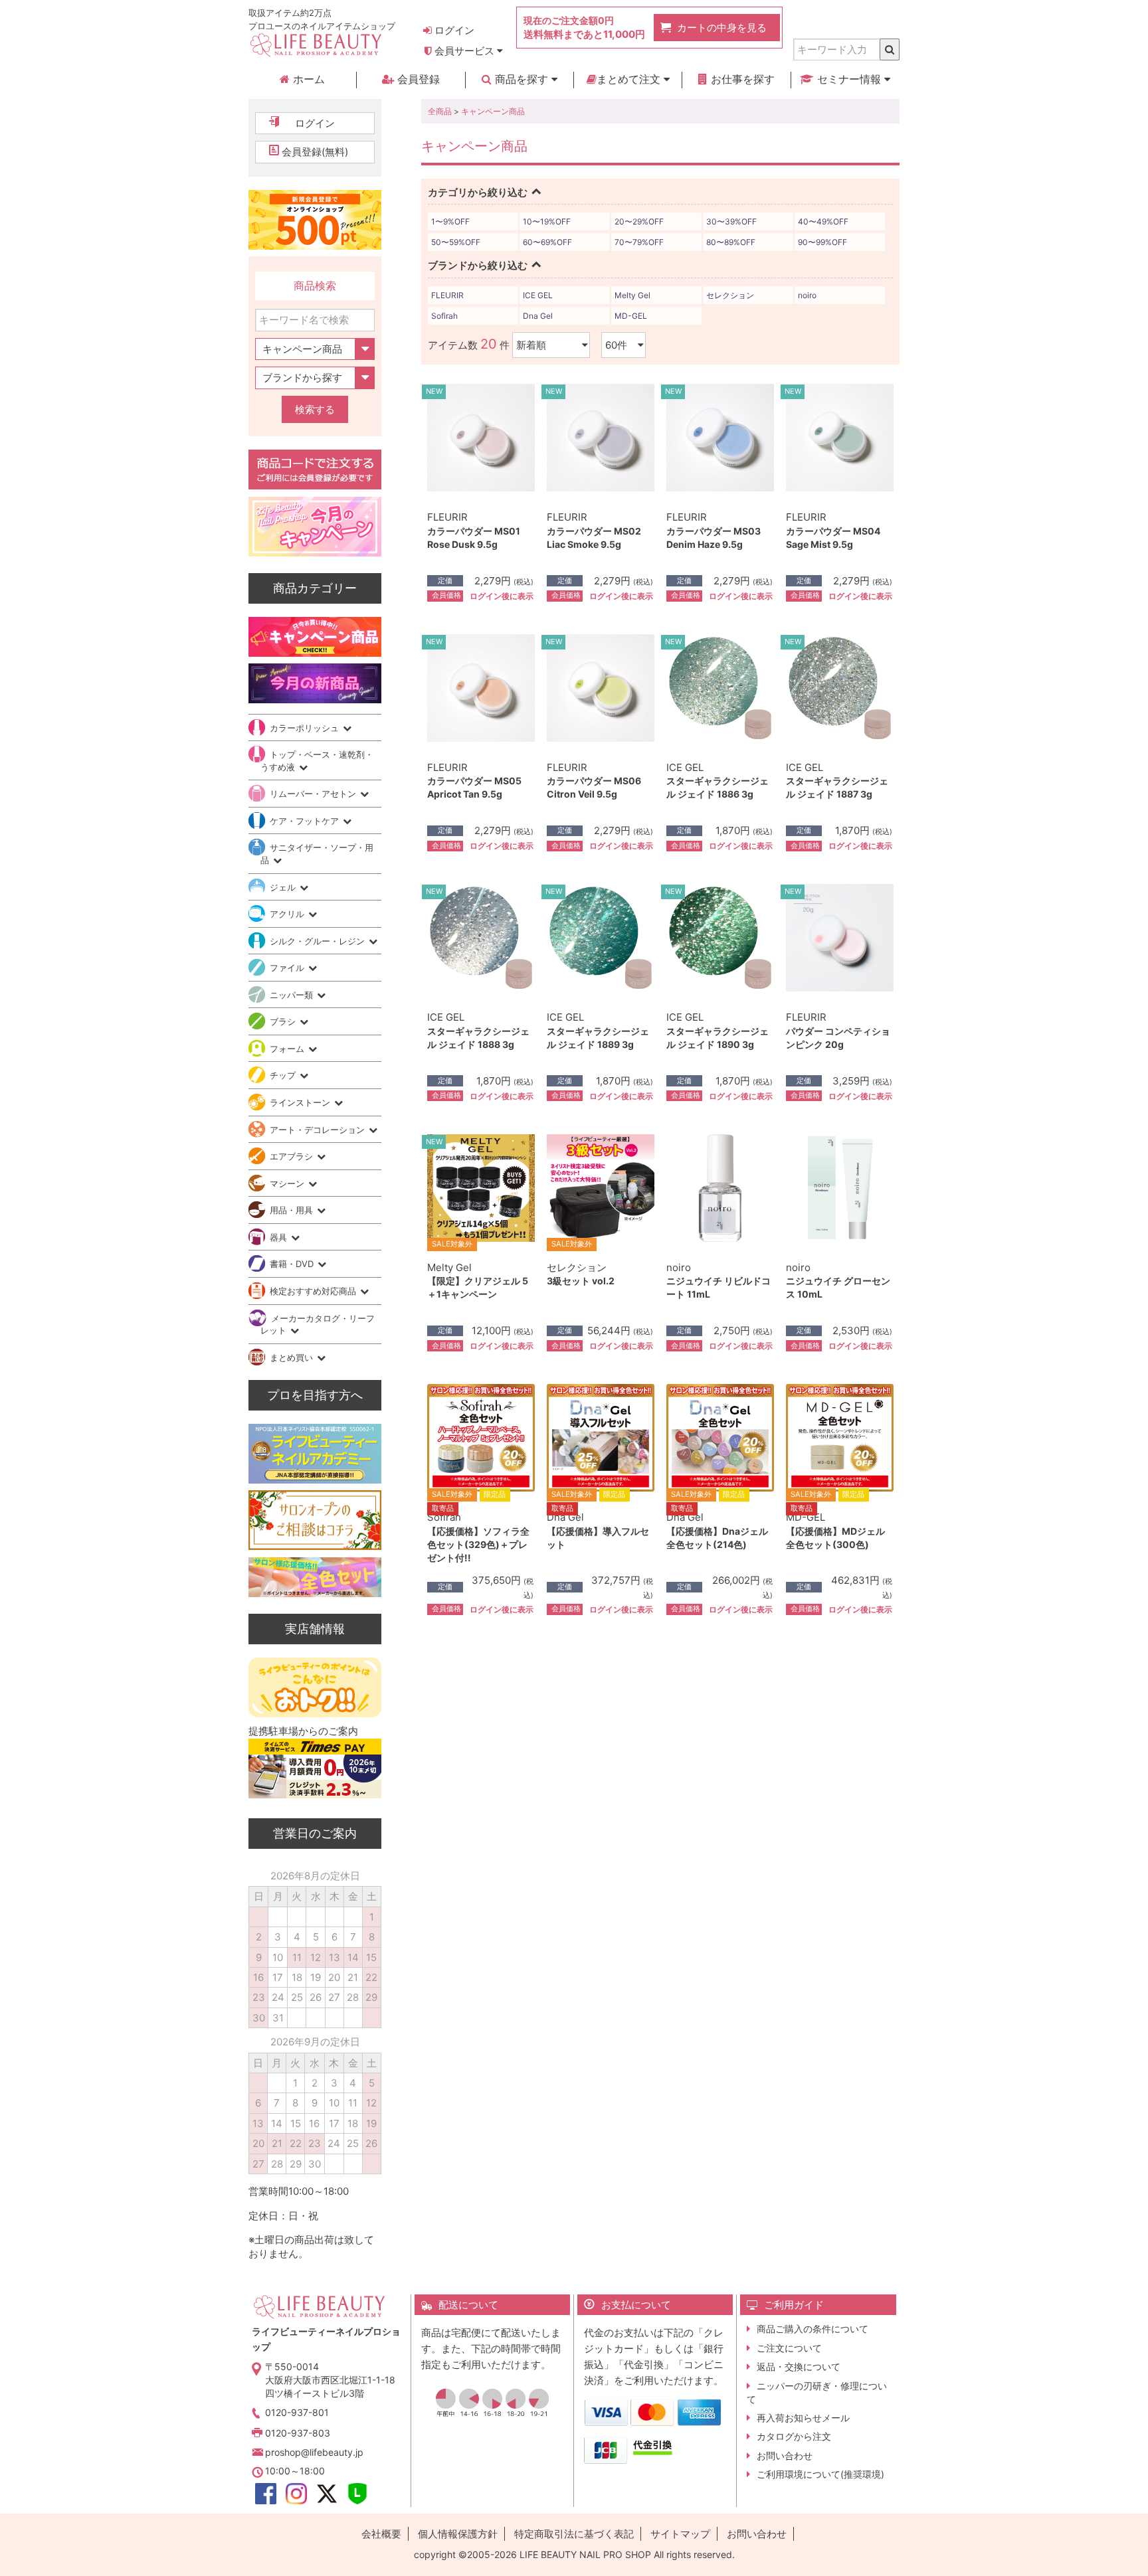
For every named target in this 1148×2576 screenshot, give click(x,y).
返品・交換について (799, 2366)
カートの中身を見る (722, 28)
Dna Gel (538, 316)
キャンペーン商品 (493, 111)
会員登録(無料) (315, 152)
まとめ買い (293, 1357)
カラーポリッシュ (306, 728)
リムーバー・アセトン (314, 794)
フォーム (288, 1049)
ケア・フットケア (306, 821)
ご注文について (789, 2348)
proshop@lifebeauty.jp (314, 2452)
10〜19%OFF (547, 221)
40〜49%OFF (823, 221)
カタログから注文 (794, 2436)
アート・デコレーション (319, 1130)
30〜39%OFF (731, 221)
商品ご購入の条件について (813, 2329)
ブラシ (284, 1021)
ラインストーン (301, 1102)
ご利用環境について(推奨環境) (820, 2474)
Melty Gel (632, 295)
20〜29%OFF (639, 221)
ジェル (284, 887)
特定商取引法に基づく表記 (574, 2534)
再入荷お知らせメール (803, 2418)
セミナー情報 (849, 79)
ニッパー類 (293, 995)
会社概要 (381, 2534)
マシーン (288, 1183)
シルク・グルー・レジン (319, 941)
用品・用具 (293, 1210)
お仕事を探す (741, 79)
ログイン (453, 30)
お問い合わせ (785, 2455)
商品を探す (522, 79)
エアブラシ (293, 1156)
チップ (284, 1075)
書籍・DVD (293, 1264)
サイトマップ (680, 2534)
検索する (315, 409)
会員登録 (417, 79)
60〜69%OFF (547, 242)
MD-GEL (631, 316)
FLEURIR (447, 295)
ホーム (307, 79)
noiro (807, 295)
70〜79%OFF (639, 242)
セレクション (730, 295)
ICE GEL (538, 295)
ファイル (288, 968)
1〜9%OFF (450, 221)
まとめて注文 (630, 79)
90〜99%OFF (822, 242)
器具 (280, 1237)
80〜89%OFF (731, 242)
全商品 (440, 111)
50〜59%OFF (456, 242)
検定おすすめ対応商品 (314, 1291)
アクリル (288, 914)
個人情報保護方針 (458, 2534)
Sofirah (444, 316)
